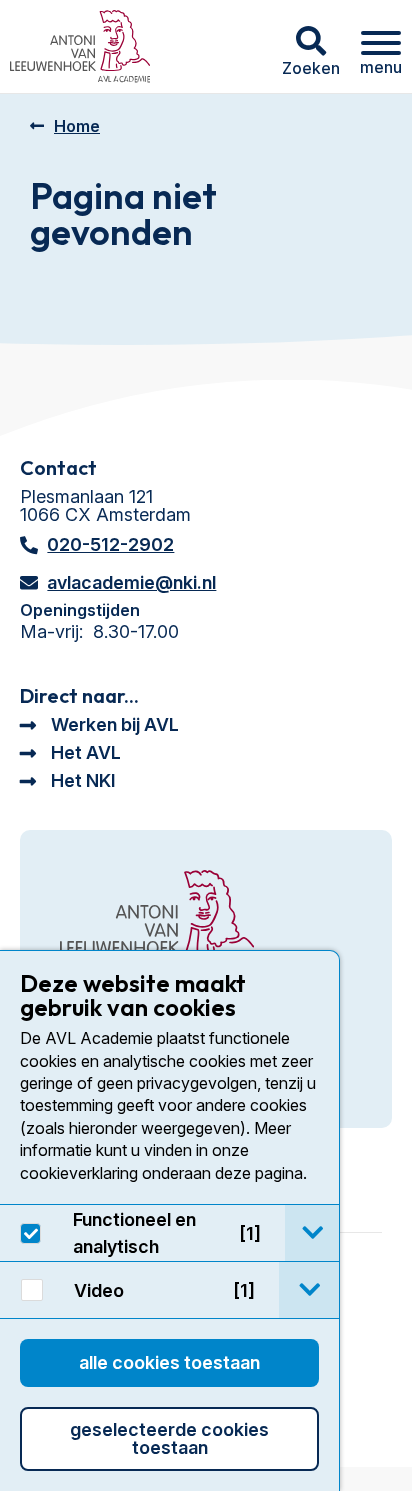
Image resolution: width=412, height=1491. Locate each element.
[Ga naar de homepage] (157, 922)
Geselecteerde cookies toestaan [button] (169, 1438)
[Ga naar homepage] (80, 46)
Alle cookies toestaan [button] (169, 1362)
